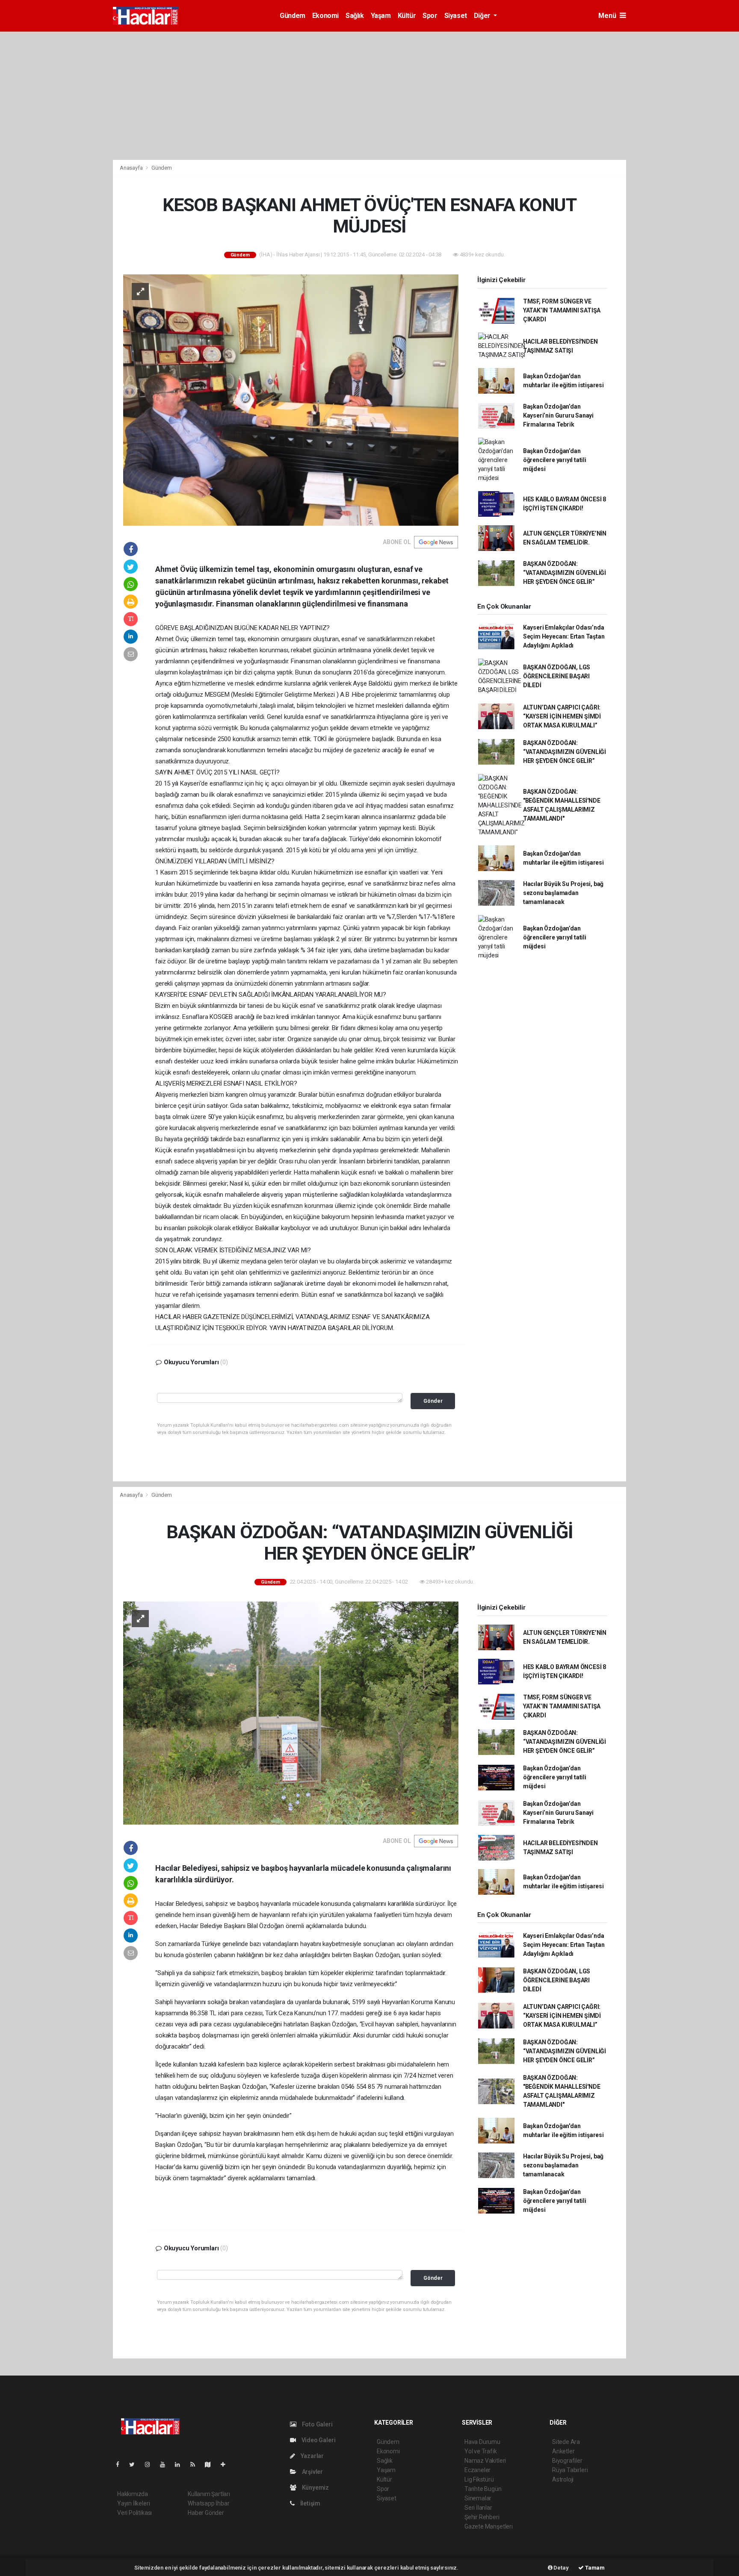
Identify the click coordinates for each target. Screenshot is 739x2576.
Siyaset (456, 16)
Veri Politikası (134, 2513)
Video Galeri (318, 2440)
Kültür (407, 16)
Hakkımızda (133, 2494)
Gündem (293, 16)
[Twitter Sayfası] (135, 2464)
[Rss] (196, 2464)
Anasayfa (132, 168)
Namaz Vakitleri (485, 2461)
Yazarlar (312, 2456)
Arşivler (312, 2472)
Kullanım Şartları (209, 2494)
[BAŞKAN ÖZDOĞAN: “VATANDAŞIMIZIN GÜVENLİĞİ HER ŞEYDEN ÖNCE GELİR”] (291, 1712)
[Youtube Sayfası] (166, 2464)
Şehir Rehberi (482, 2517)
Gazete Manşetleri (489, 2526)
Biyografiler (567, 2461)
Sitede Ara (566, 2442)
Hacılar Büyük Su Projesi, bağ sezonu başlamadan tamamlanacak (563, 893)
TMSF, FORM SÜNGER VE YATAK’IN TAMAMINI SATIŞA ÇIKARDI (562, 310)
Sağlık (355, 16)
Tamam (594, 2568)
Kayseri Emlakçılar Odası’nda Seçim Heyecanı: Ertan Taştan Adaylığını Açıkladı (564, 636)
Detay (561, 2568)
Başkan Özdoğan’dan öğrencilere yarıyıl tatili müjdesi (555, 460)
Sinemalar (478, 2498)
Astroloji (563, 2479)
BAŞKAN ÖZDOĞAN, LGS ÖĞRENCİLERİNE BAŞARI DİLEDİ (557, 676)
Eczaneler (477, 2470)
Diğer (483, 16)
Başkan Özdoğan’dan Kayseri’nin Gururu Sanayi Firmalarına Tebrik (558, 415)
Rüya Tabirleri (570, 2470)
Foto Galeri (317, 2424)
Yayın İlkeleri (133, 2503)
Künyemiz (315, 2488)
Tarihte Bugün (483, 2489)
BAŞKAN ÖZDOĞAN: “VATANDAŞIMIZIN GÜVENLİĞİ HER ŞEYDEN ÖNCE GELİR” (565, 573)
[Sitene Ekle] (226, 2464)
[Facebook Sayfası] (121, 2464)
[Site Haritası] (211, 2464)
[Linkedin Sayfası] (181, 2464)
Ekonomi (325, 16)
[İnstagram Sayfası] (151, 2464)
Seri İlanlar (478, 2508)
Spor (430, 16)
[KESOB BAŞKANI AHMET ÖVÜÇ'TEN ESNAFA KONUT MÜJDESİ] (291, 399)
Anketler (563, 2451)
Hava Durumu (482, 2442)
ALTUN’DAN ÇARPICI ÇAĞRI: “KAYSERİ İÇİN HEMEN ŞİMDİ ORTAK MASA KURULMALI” (562, 716)
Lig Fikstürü (479, 2479)
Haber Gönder (206, 2513)
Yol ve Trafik (481, 2451)
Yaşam (381, 16)
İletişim (310, 2503)
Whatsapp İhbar (208, 2503)
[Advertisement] (369, 96)
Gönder (433, 1401)
